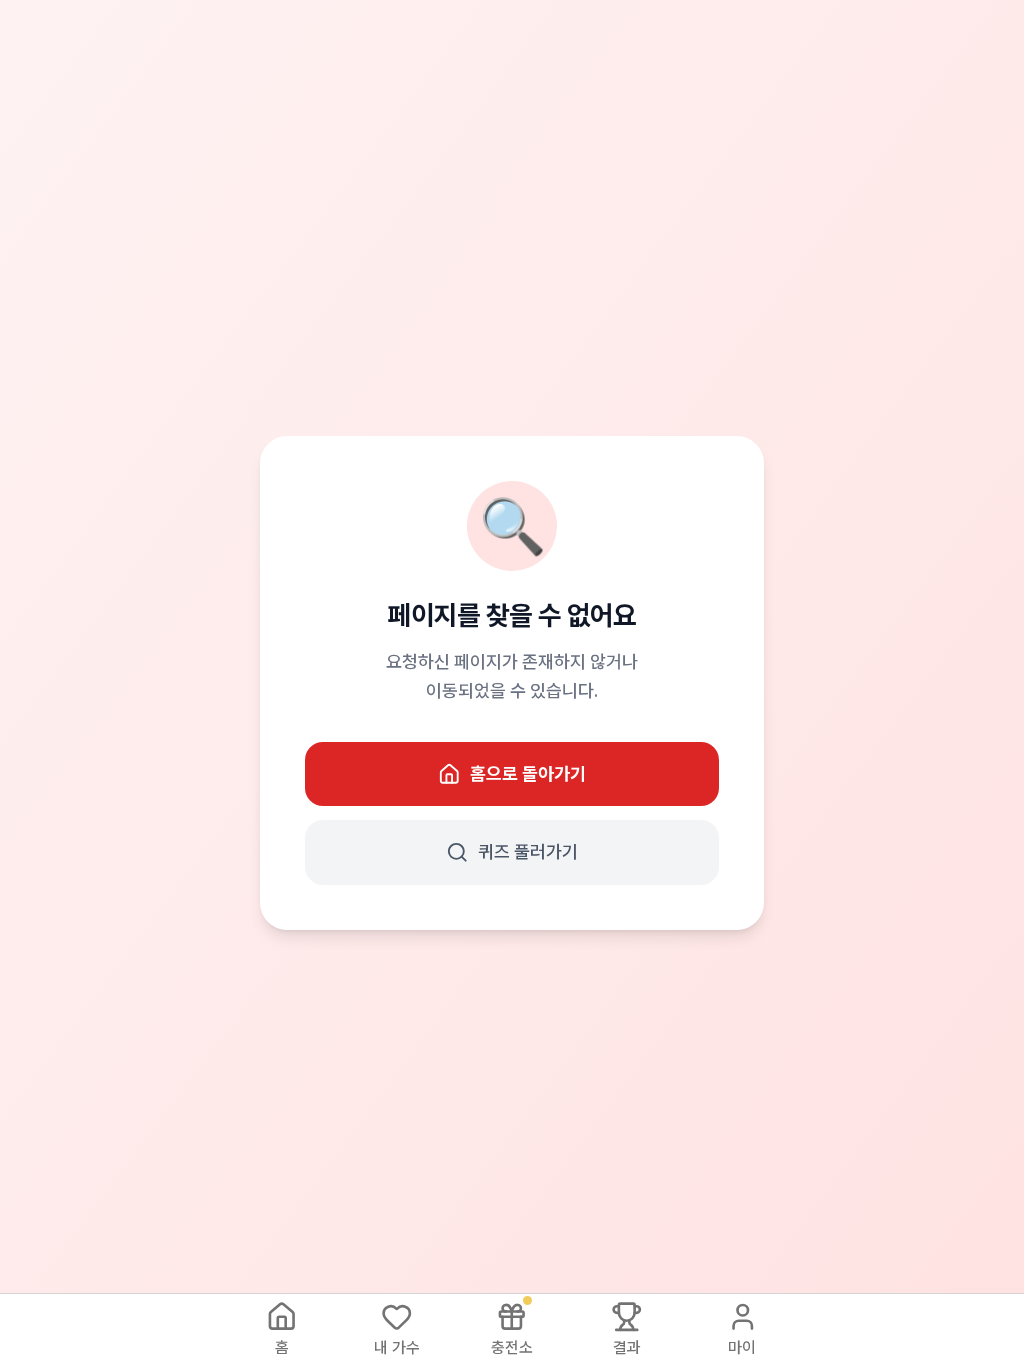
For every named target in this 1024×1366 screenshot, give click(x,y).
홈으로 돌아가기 (528, 773)
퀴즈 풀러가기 (528, 851)
